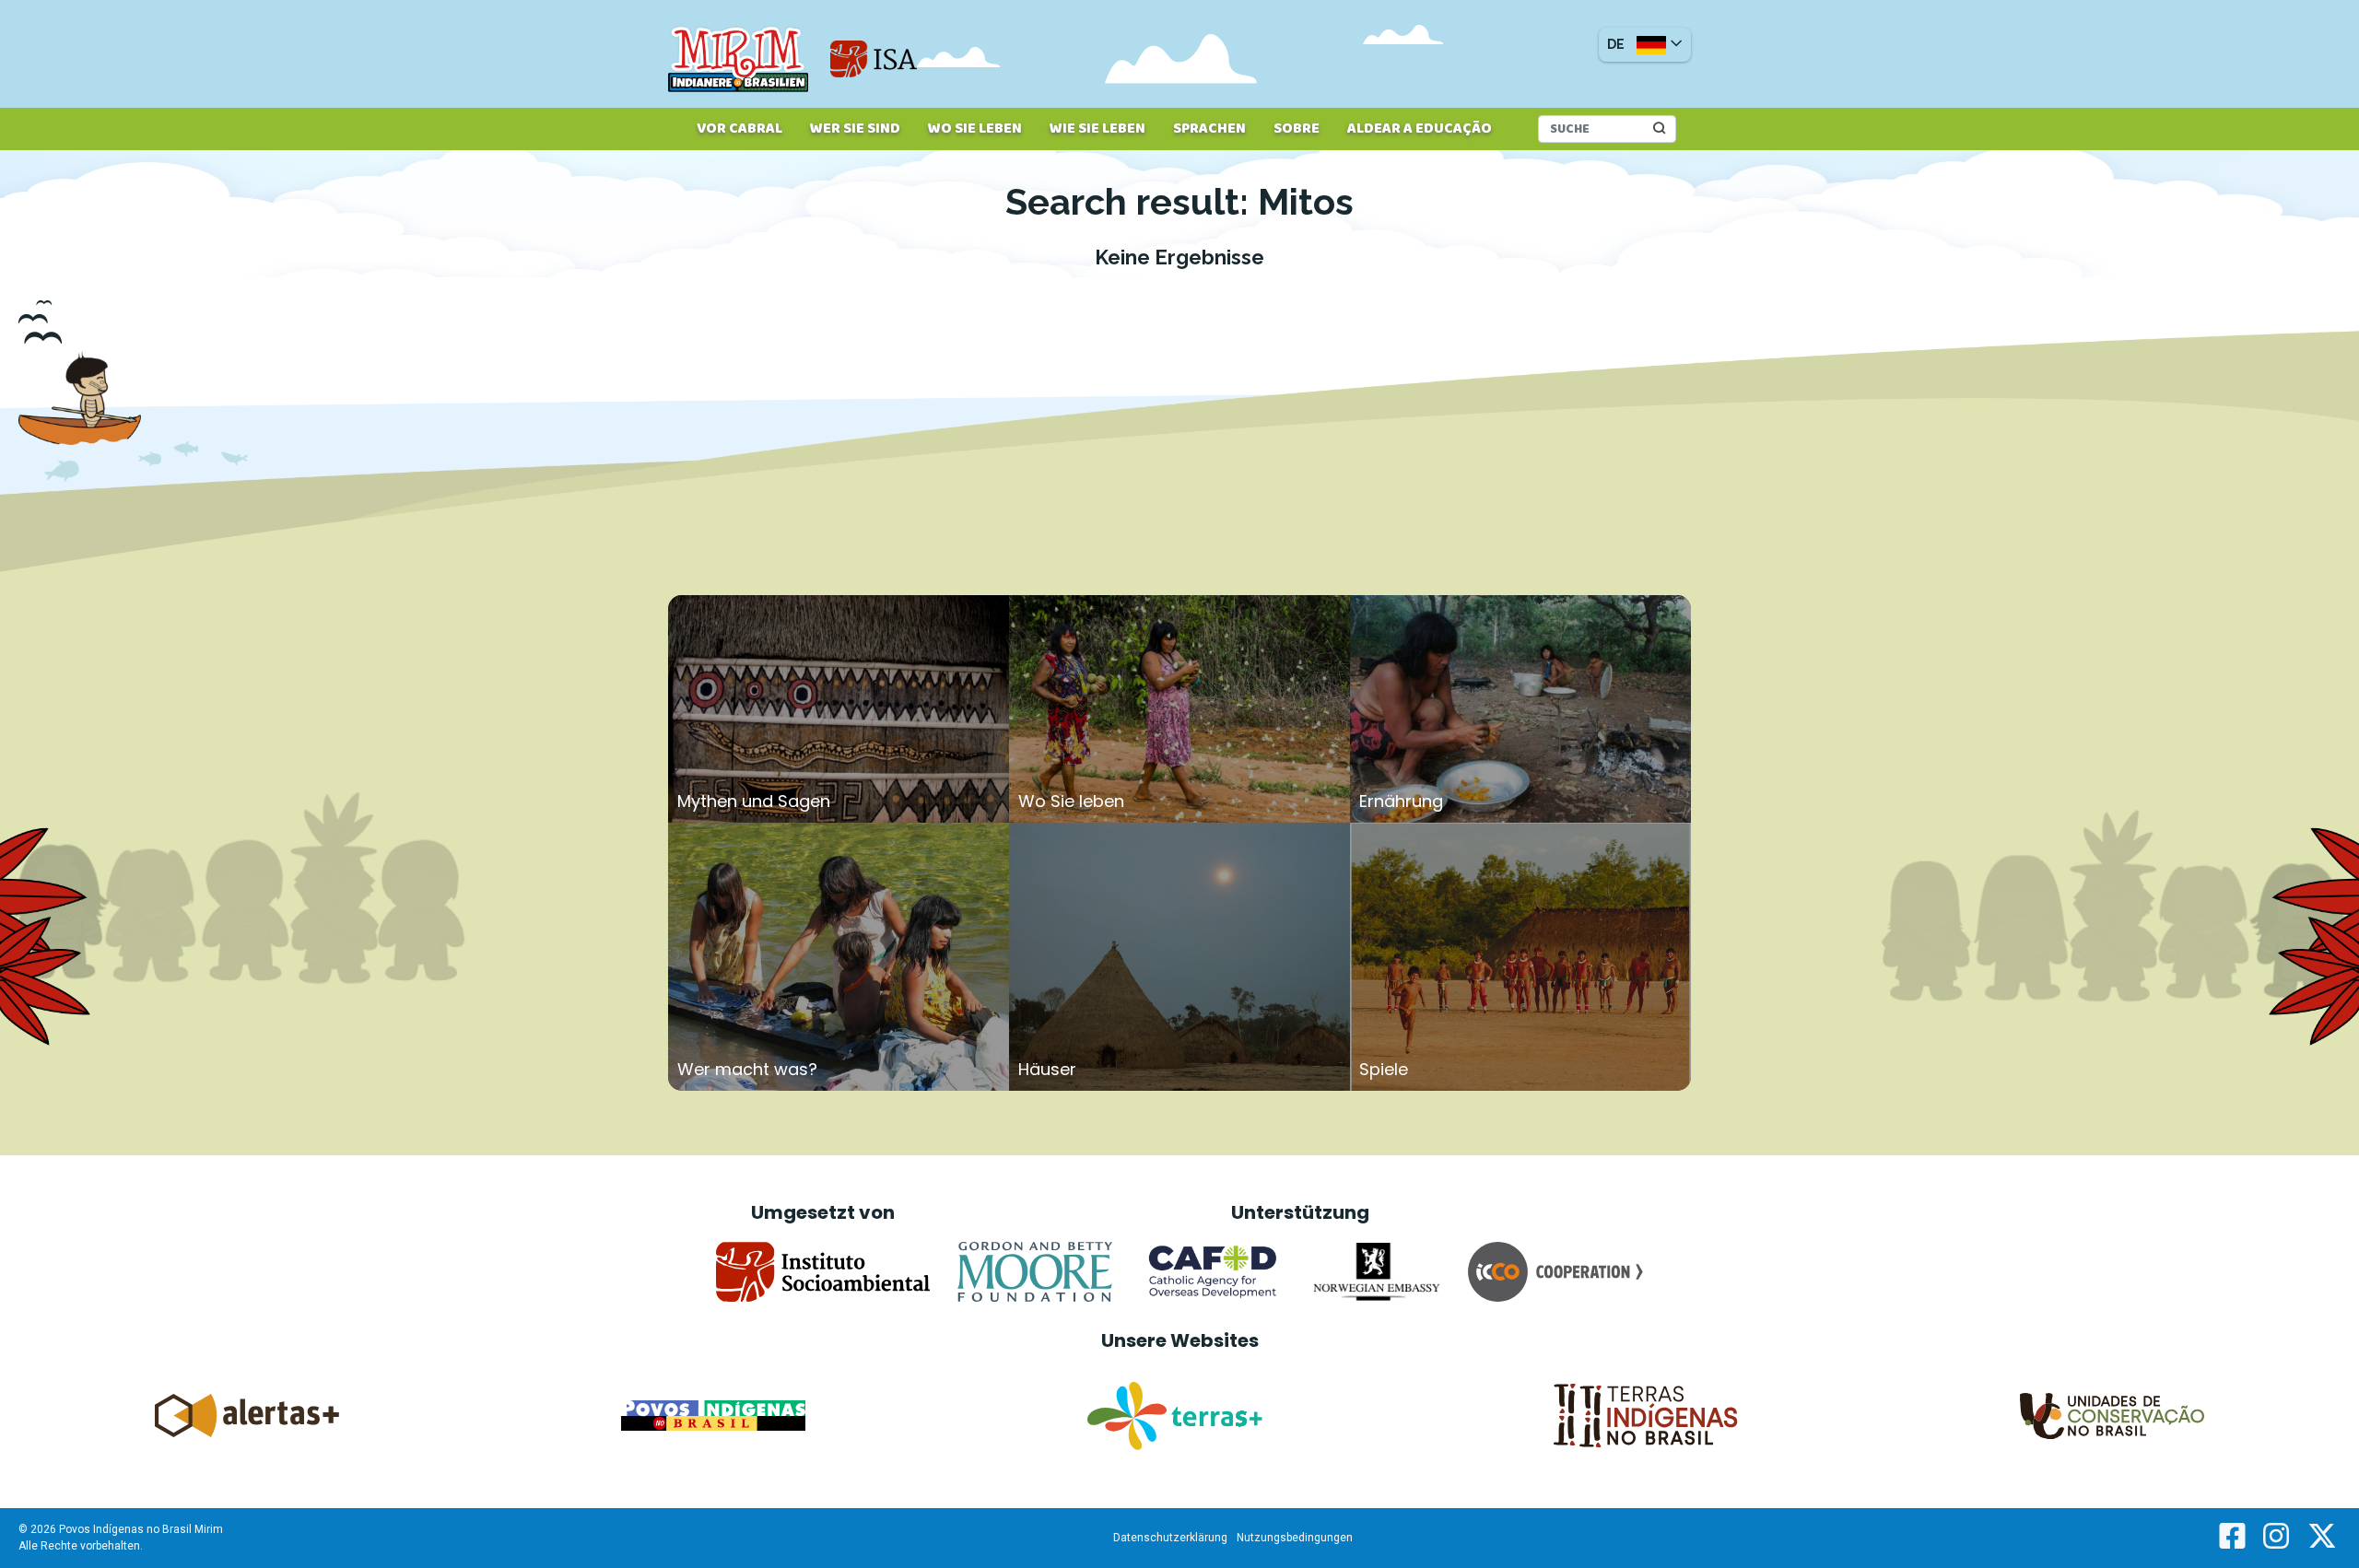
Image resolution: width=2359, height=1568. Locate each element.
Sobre (1297, 129)
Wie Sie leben (1097, 129)
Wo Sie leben (975, 129)
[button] (1645, 45)
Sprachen (1209, 129)
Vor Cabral (739, 129)
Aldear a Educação (1420, 129)
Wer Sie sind (855, 129)
